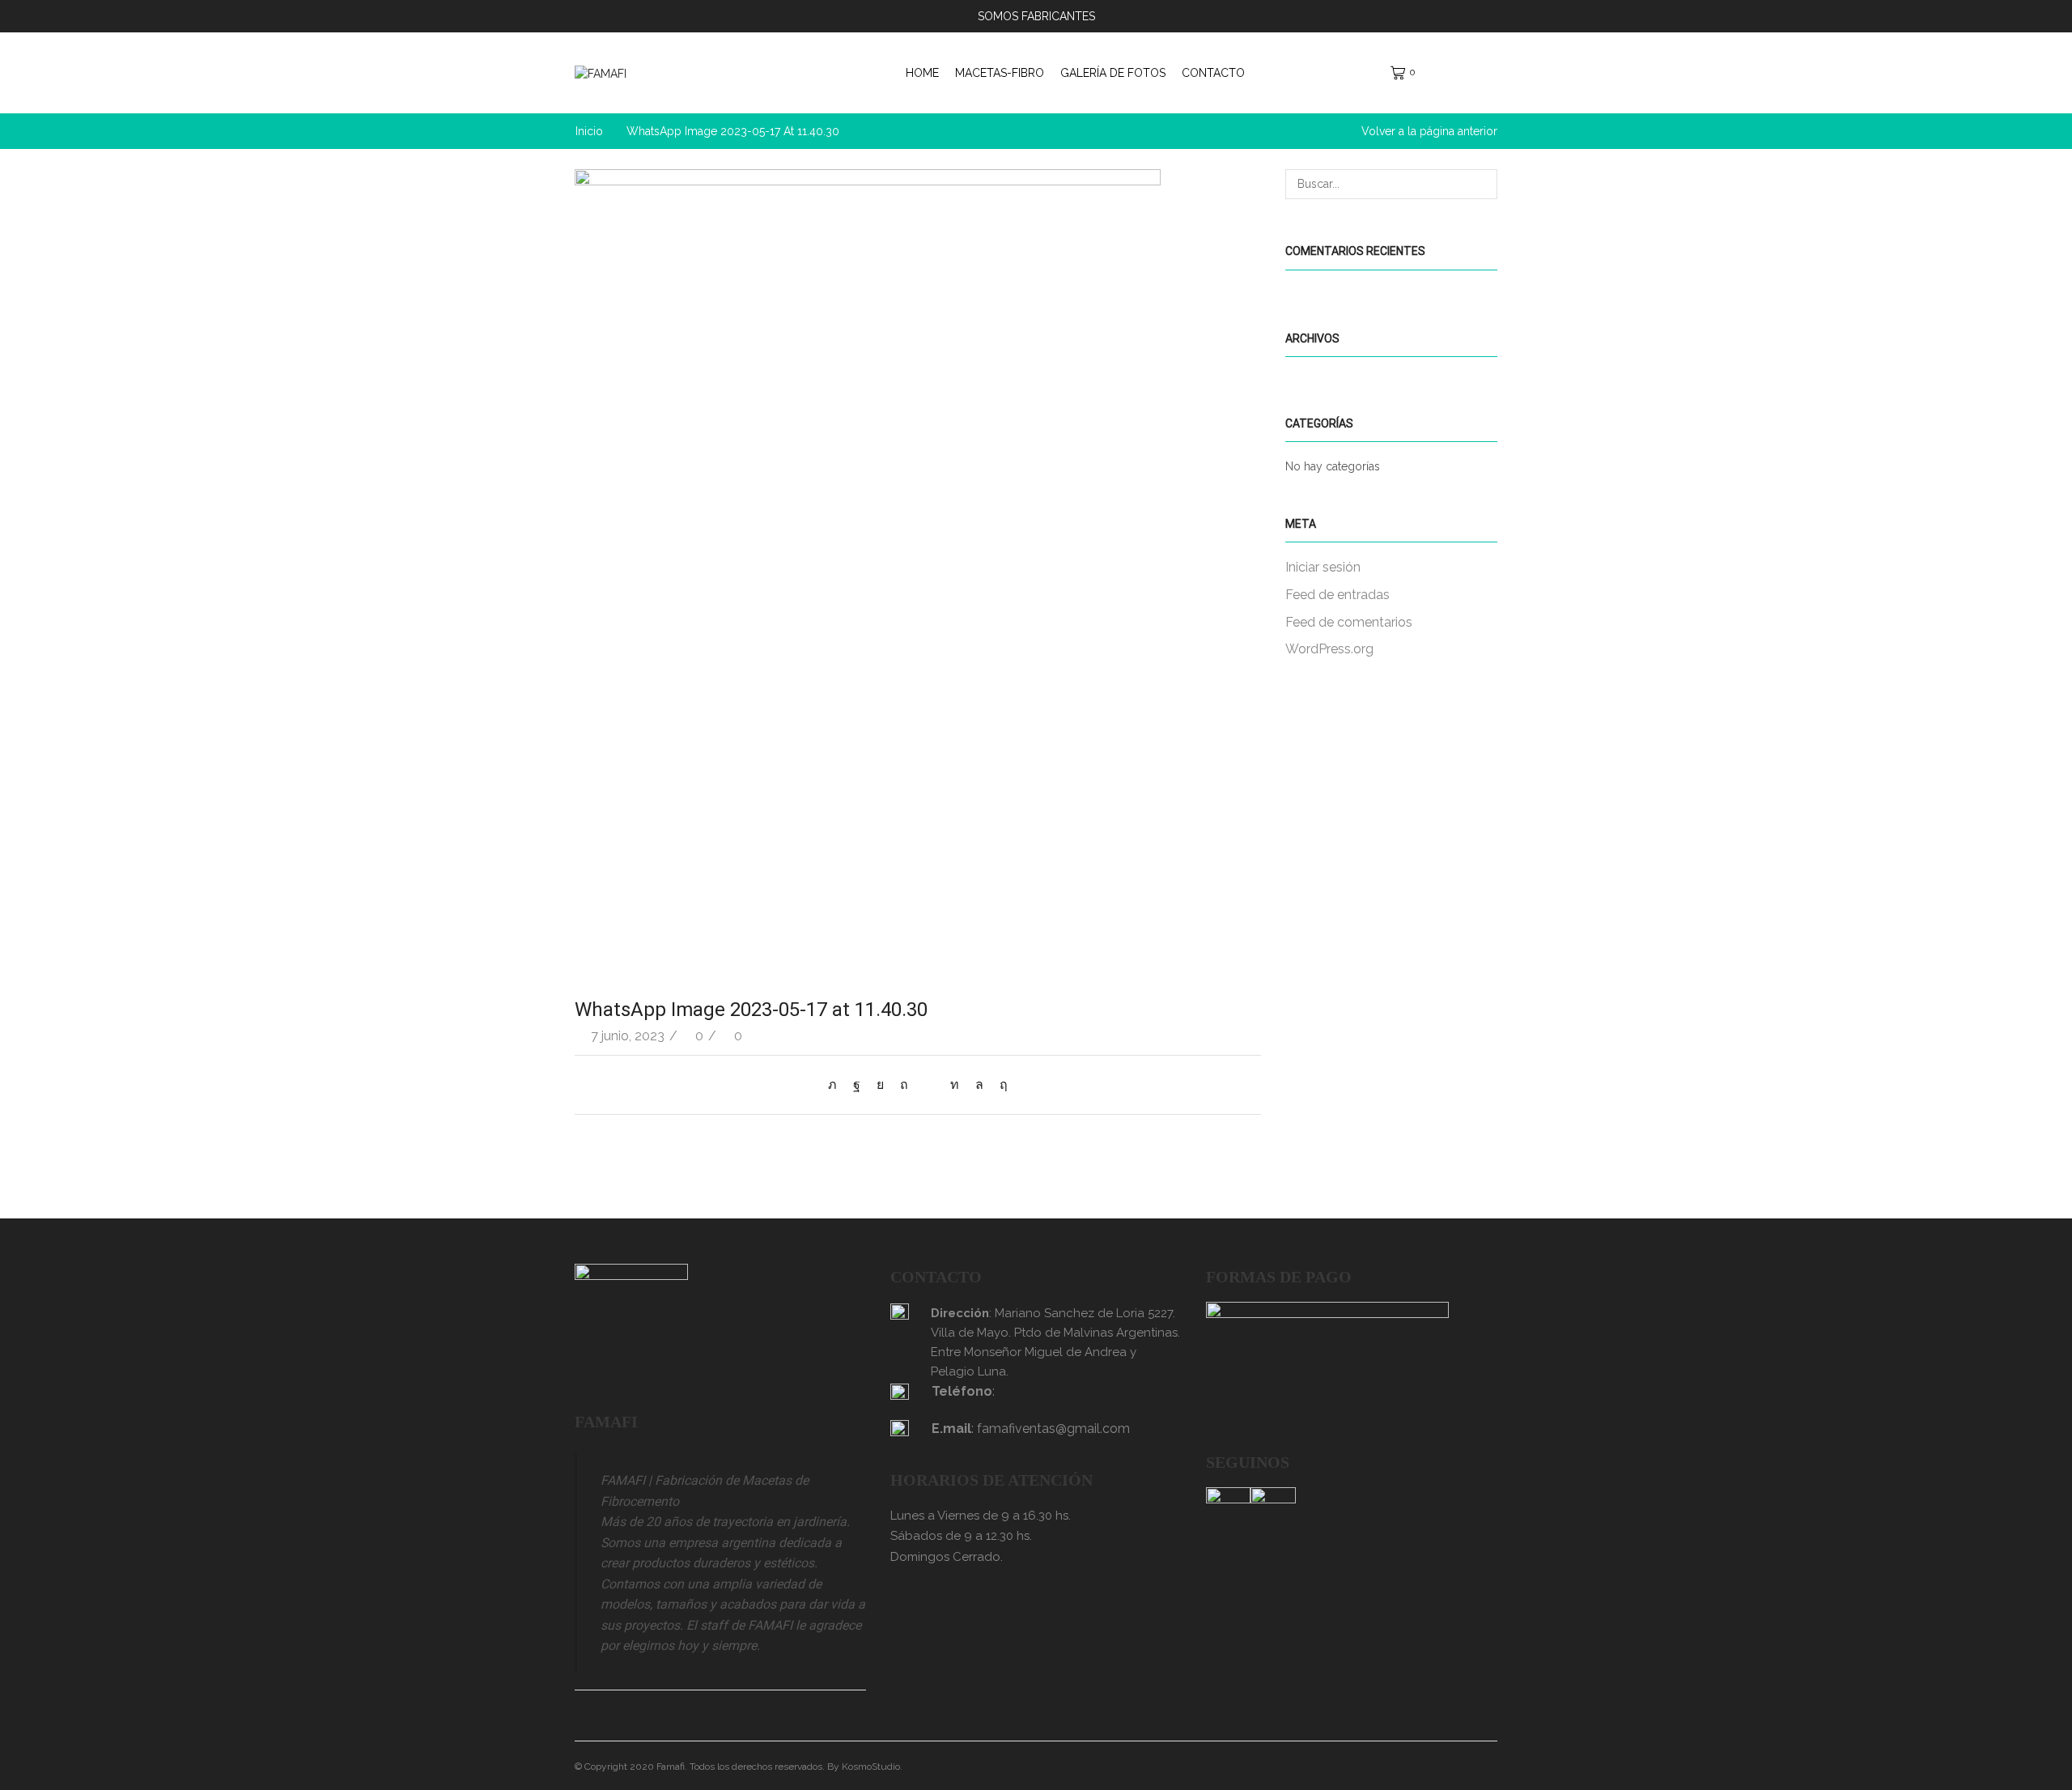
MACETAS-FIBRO (1000, 73)
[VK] (880, 1084)
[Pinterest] (904, 1084)
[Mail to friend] (929, 1084)
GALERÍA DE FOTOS (1113, 73)
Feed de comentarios (1349, 622)
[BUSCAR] (1482, 184)
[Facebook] (857, 1084)
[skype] (1000, 1084)
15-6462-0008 (1042, 1391)
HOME (922, 73)
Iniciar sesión (1323, 567)
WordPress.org (1329, 649)
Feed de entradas (1337, 595)
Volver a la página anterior (1429, 131)
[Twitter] (836, 1084)
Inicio (589, 131)
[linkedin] (955, 1084)
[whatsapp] (979, 1084)
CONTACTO (1213, 73)
